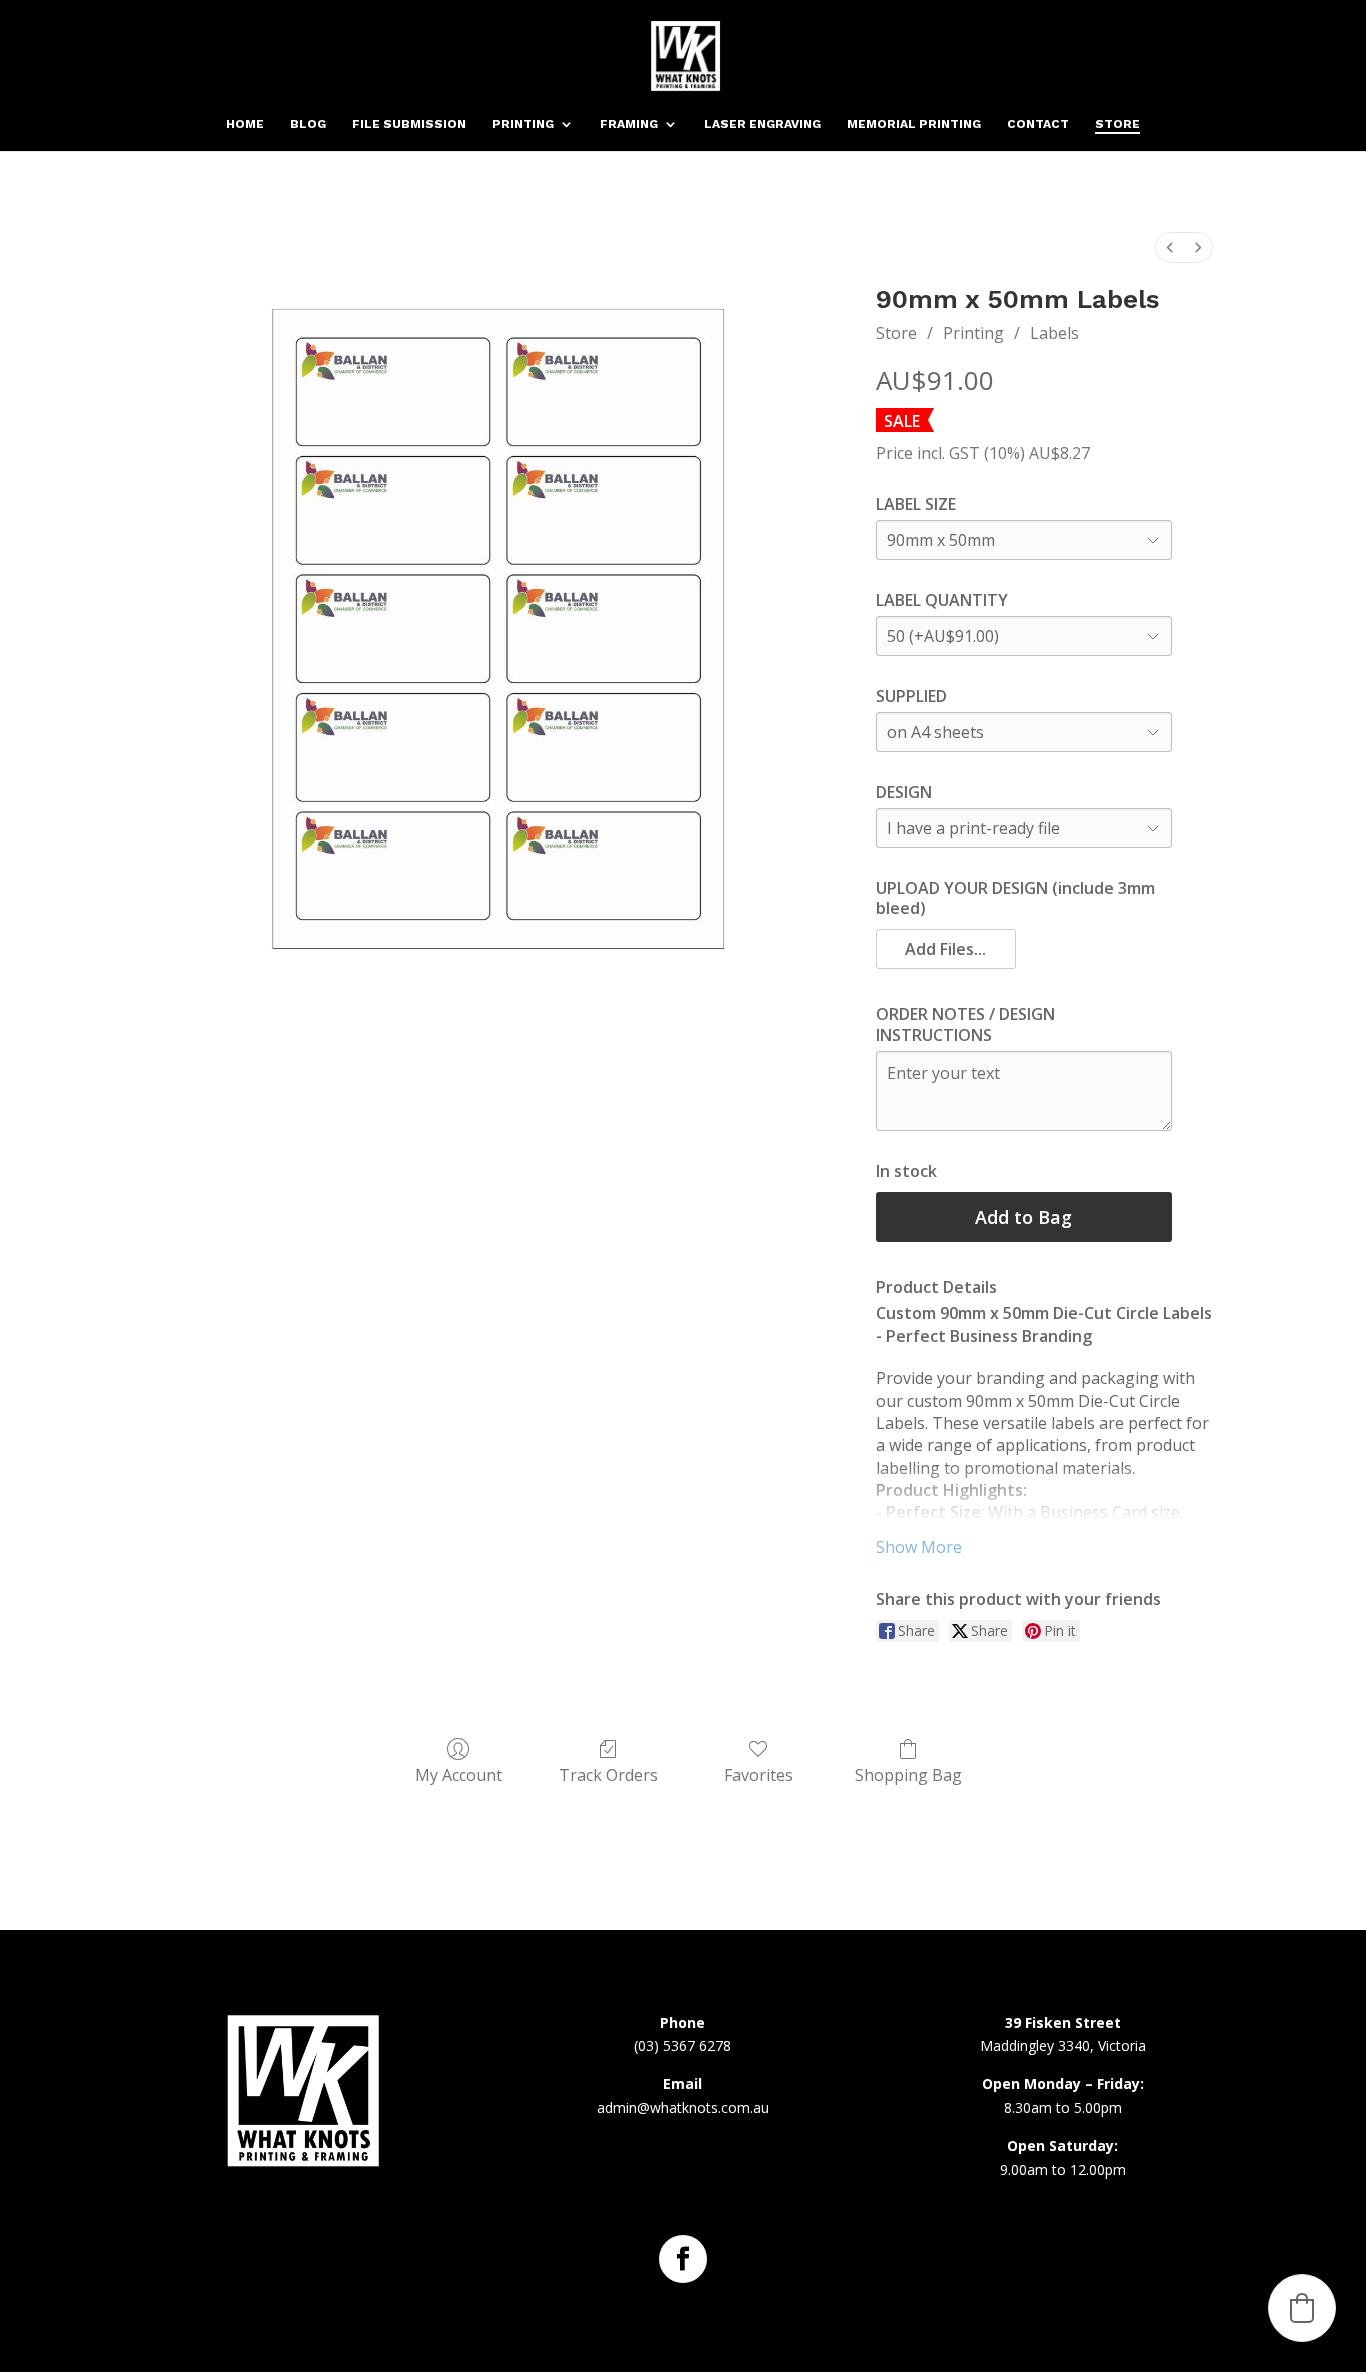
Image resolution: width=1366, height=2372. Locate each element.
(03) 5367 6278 (682, 2045)
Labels (1054, 333)
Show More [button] (919, 1547)
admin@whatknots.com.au (683, 2107)
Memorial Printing (914, 124)
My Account (458, 1774)
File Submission (409, 124)
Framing (629, 124)
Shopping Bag (908, 1774)
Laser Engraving (762, 124)
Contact (1038, 124)
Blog (308, 124)
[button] (946, 949)
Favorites (758, 1774)
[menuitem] (1170, 247)
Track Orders (608, 1774)
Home (245, 124)
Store (1117, 124)
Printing (523, 124)
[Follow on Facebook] (683, 2259)
